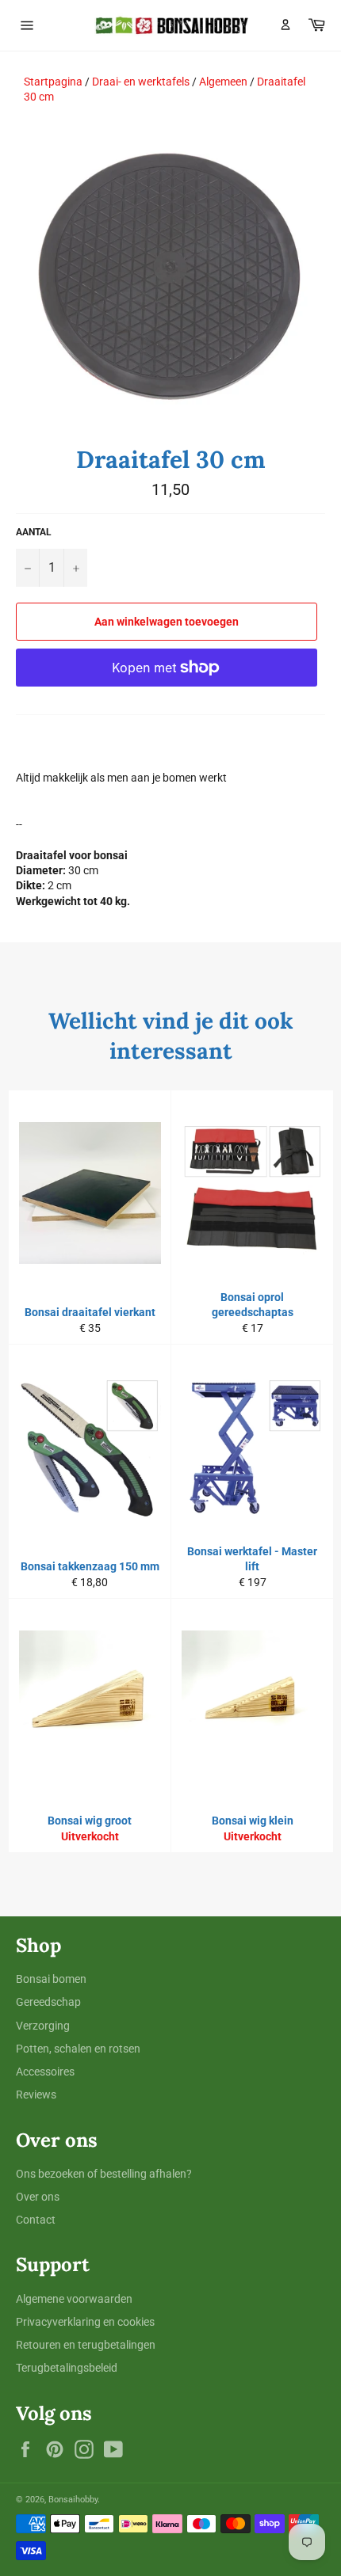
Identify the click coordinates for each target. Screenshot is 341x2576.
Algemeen (223, 82)
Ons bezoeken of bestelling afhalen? (104, 2174)
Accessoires (45, 2072)
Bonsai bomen (51, 1979)
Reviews (36, 2095)
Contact (36, 2220)
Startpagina (53, 82)
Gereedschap (48, 2002)
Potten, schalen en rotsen (78, 2049)
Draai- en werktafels (141, 82)
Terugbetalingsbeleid (67, 2368)
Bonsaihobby (73, 2500)
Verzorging (43, 2026)
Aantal (34, 532)
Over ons (38, 2197)
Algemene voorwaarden (74, 2299)
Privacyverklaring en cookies (85, 2322)
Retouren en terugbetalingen (86, 2345)
